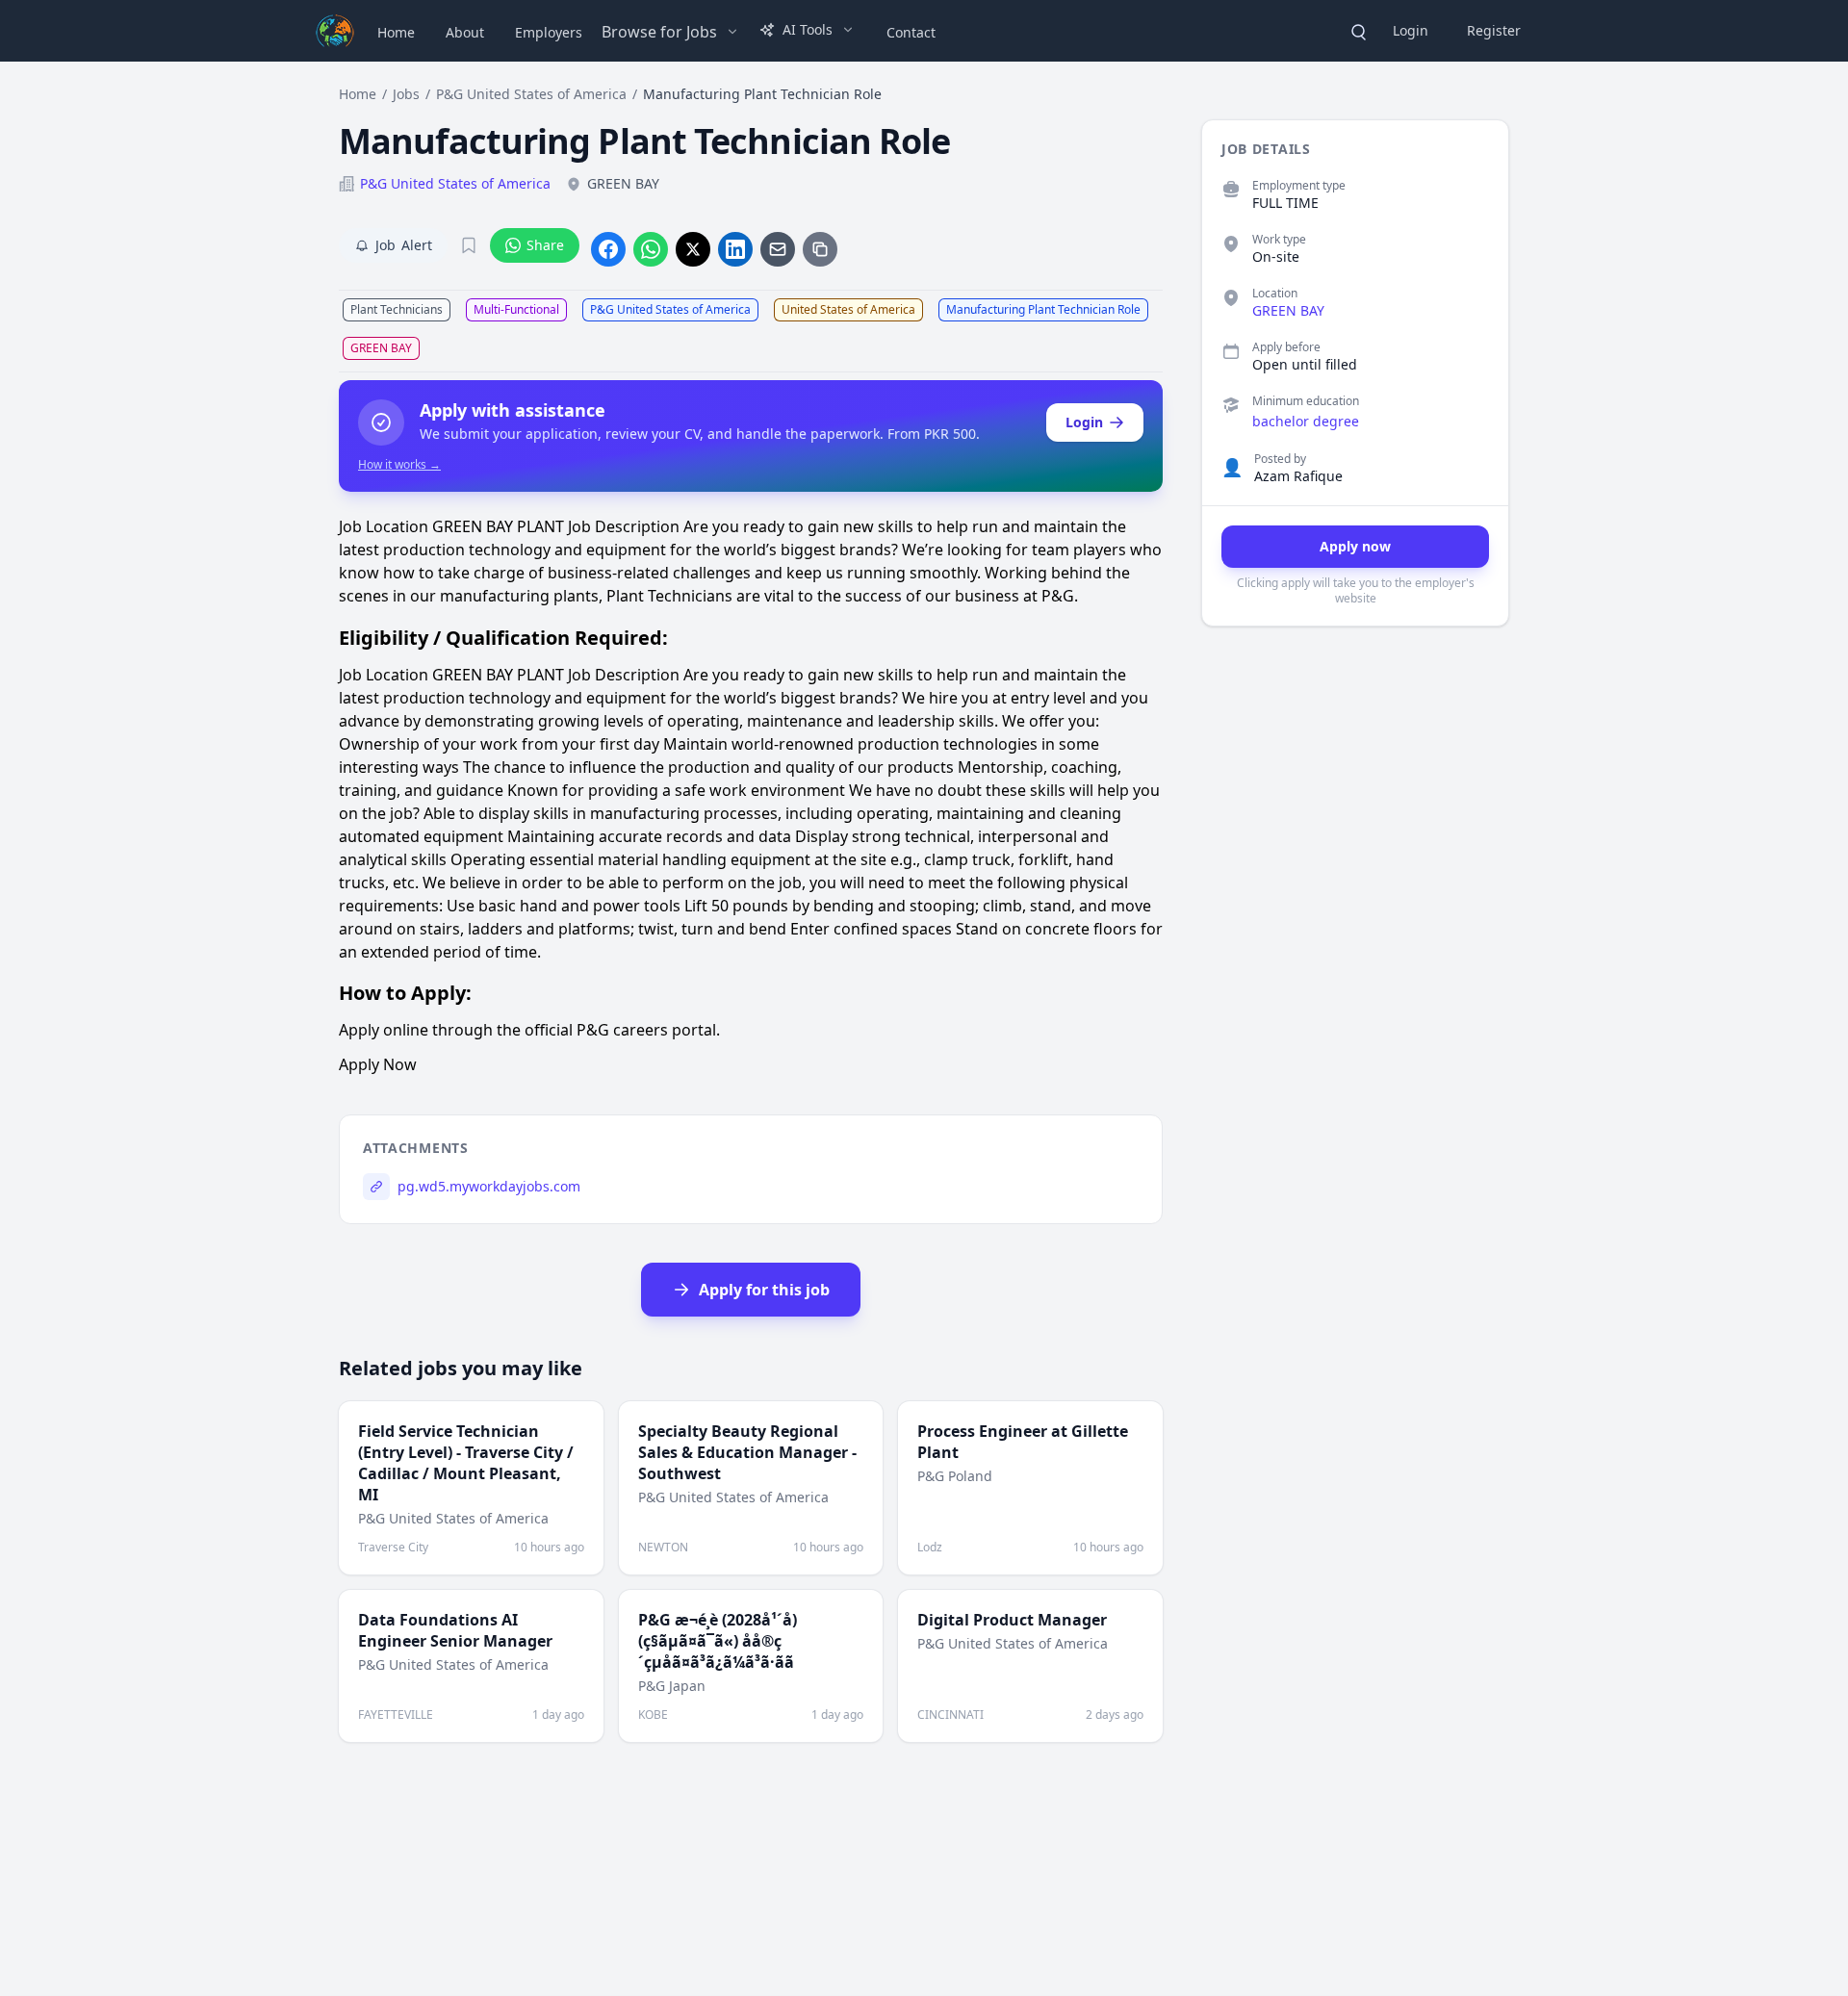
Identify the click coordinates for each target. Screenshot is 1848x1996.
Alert (404, 245)
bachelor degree (1306, 421)
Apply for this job (764, 1290)
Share (545, 245)
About (465, 32)
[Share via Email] (778, 249)
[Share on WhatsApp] (651, 249)
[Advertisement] (1346, 938)
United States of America (848, 309)
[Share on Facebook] (608, 249)
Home (396, 32)
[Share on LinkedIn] (735, 249)
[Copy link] (820, 249)
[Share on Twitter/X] (693, 249)
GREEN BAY (381, 348)
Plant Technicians (397, 309)
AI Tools (808, 29)
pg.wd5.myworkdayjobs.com (489, 1186)
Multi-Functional (516, 309)
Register (1494, 30)
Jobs (406, 94)
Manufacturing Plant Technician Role (1043, 309)
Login (1411, 30)
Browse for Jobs (659, 32)
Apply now (1355, 546)
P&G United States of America (531, 94)
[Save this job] (469, 245)
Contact (911, 32)
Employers (549, 32)
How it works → (399, 465)
